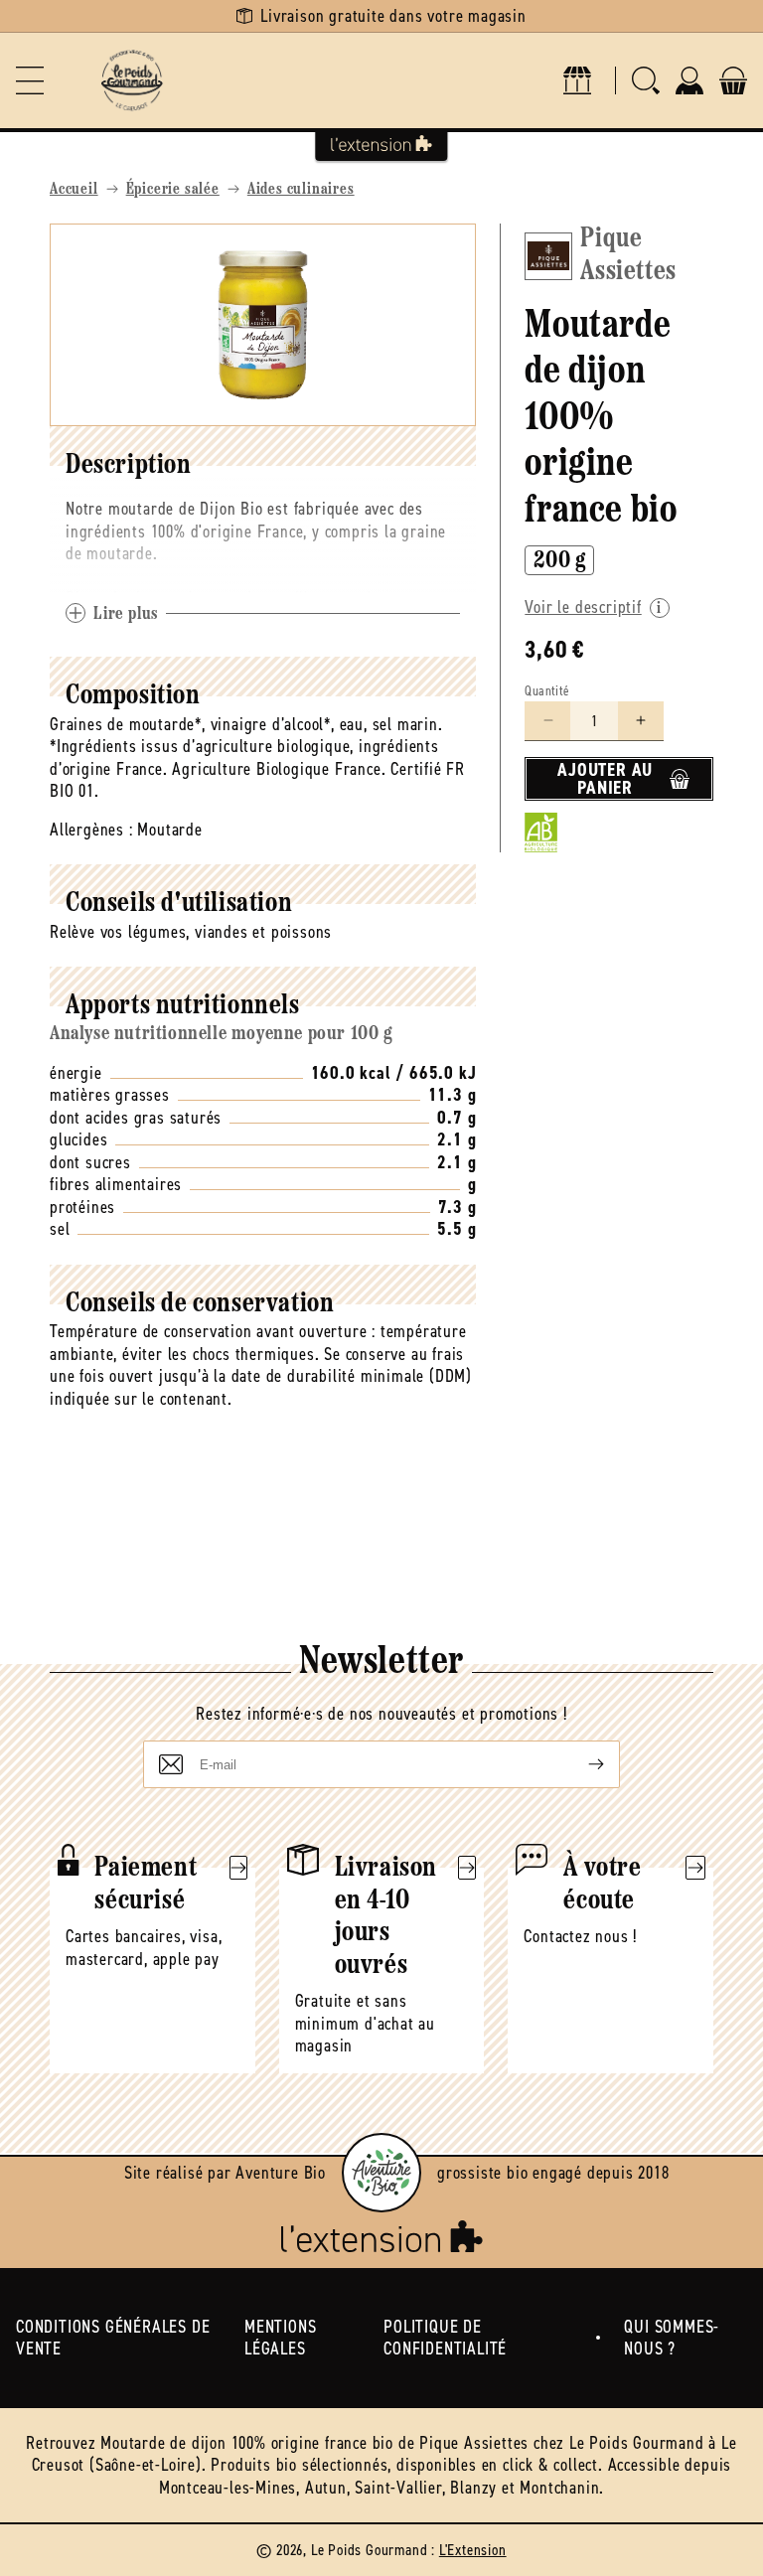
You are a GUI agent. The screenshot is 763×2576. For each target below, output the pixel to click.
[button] (30, 80)
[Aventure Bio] (381, 2173)
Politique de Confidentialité (445, 2338)
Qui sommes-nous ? (672, 2338)
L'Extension (473, 2550)
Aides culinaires (301, 190)
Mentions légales (280, 2338)
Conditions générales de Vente (113, 2338)
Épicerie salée (173, 190)
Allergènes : (91, 830)
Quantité (547, 691)
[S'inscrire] (580, 1764)
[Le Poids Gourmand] (131, 80)
